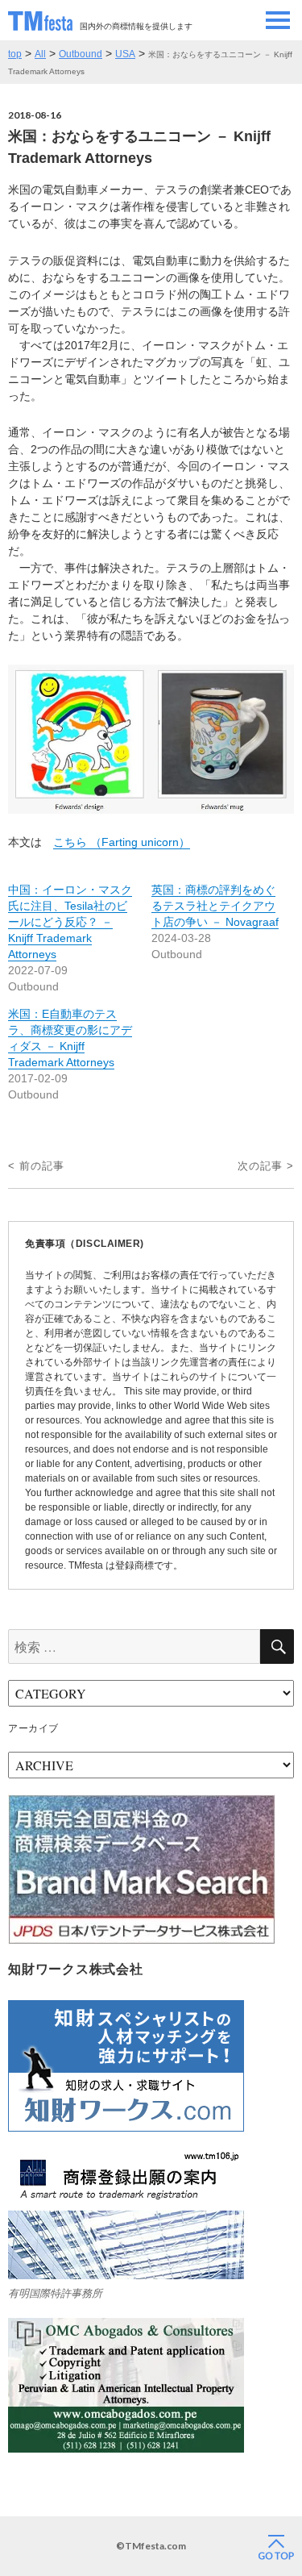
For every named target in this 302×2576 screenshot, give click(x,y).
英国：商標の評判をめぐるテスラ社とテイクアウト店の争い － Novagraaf (215, 906)
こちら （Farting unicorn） (122, 842)
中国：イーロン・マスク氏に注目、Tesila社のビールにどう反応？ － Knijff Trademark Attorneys (70, 922)
